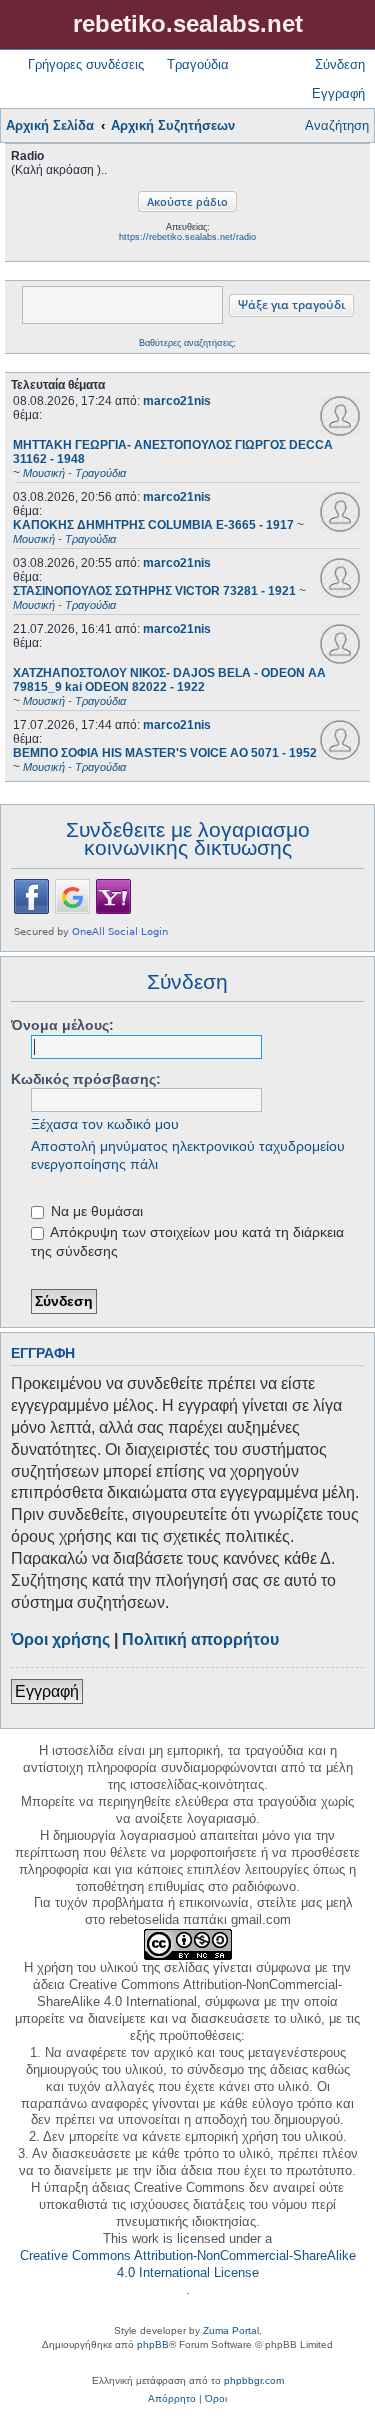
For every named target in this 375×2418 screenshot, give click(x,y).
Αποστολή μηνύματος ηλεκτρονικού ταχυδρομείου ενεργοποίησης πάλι (188, 1155)
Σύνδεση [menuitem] (340, 64)
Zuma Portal (231, 2330)
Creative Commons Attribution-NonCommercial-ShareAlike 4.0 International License (188, 2264)
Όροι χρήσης (60, 1639)
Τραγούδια (198, 64)
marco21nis (177, 401)
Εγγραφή (47, 1691)
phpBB (153, 2344)
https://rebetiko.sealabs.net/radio (187, 237)
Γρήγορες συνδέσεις (86, 64)
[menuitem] (172, 2399)
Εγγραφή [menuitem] (338, 93)
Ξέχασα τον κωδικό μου (105, 1124)
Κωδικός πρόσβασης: (86, 1079)
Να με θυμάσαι (95, 1211)
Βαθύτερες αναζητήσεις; (187, 343)
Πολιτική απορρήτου (200, 1639)
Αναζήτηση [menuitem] (337, 125)
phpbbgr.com (254, 2380)
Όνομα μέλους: (62, 1025)
